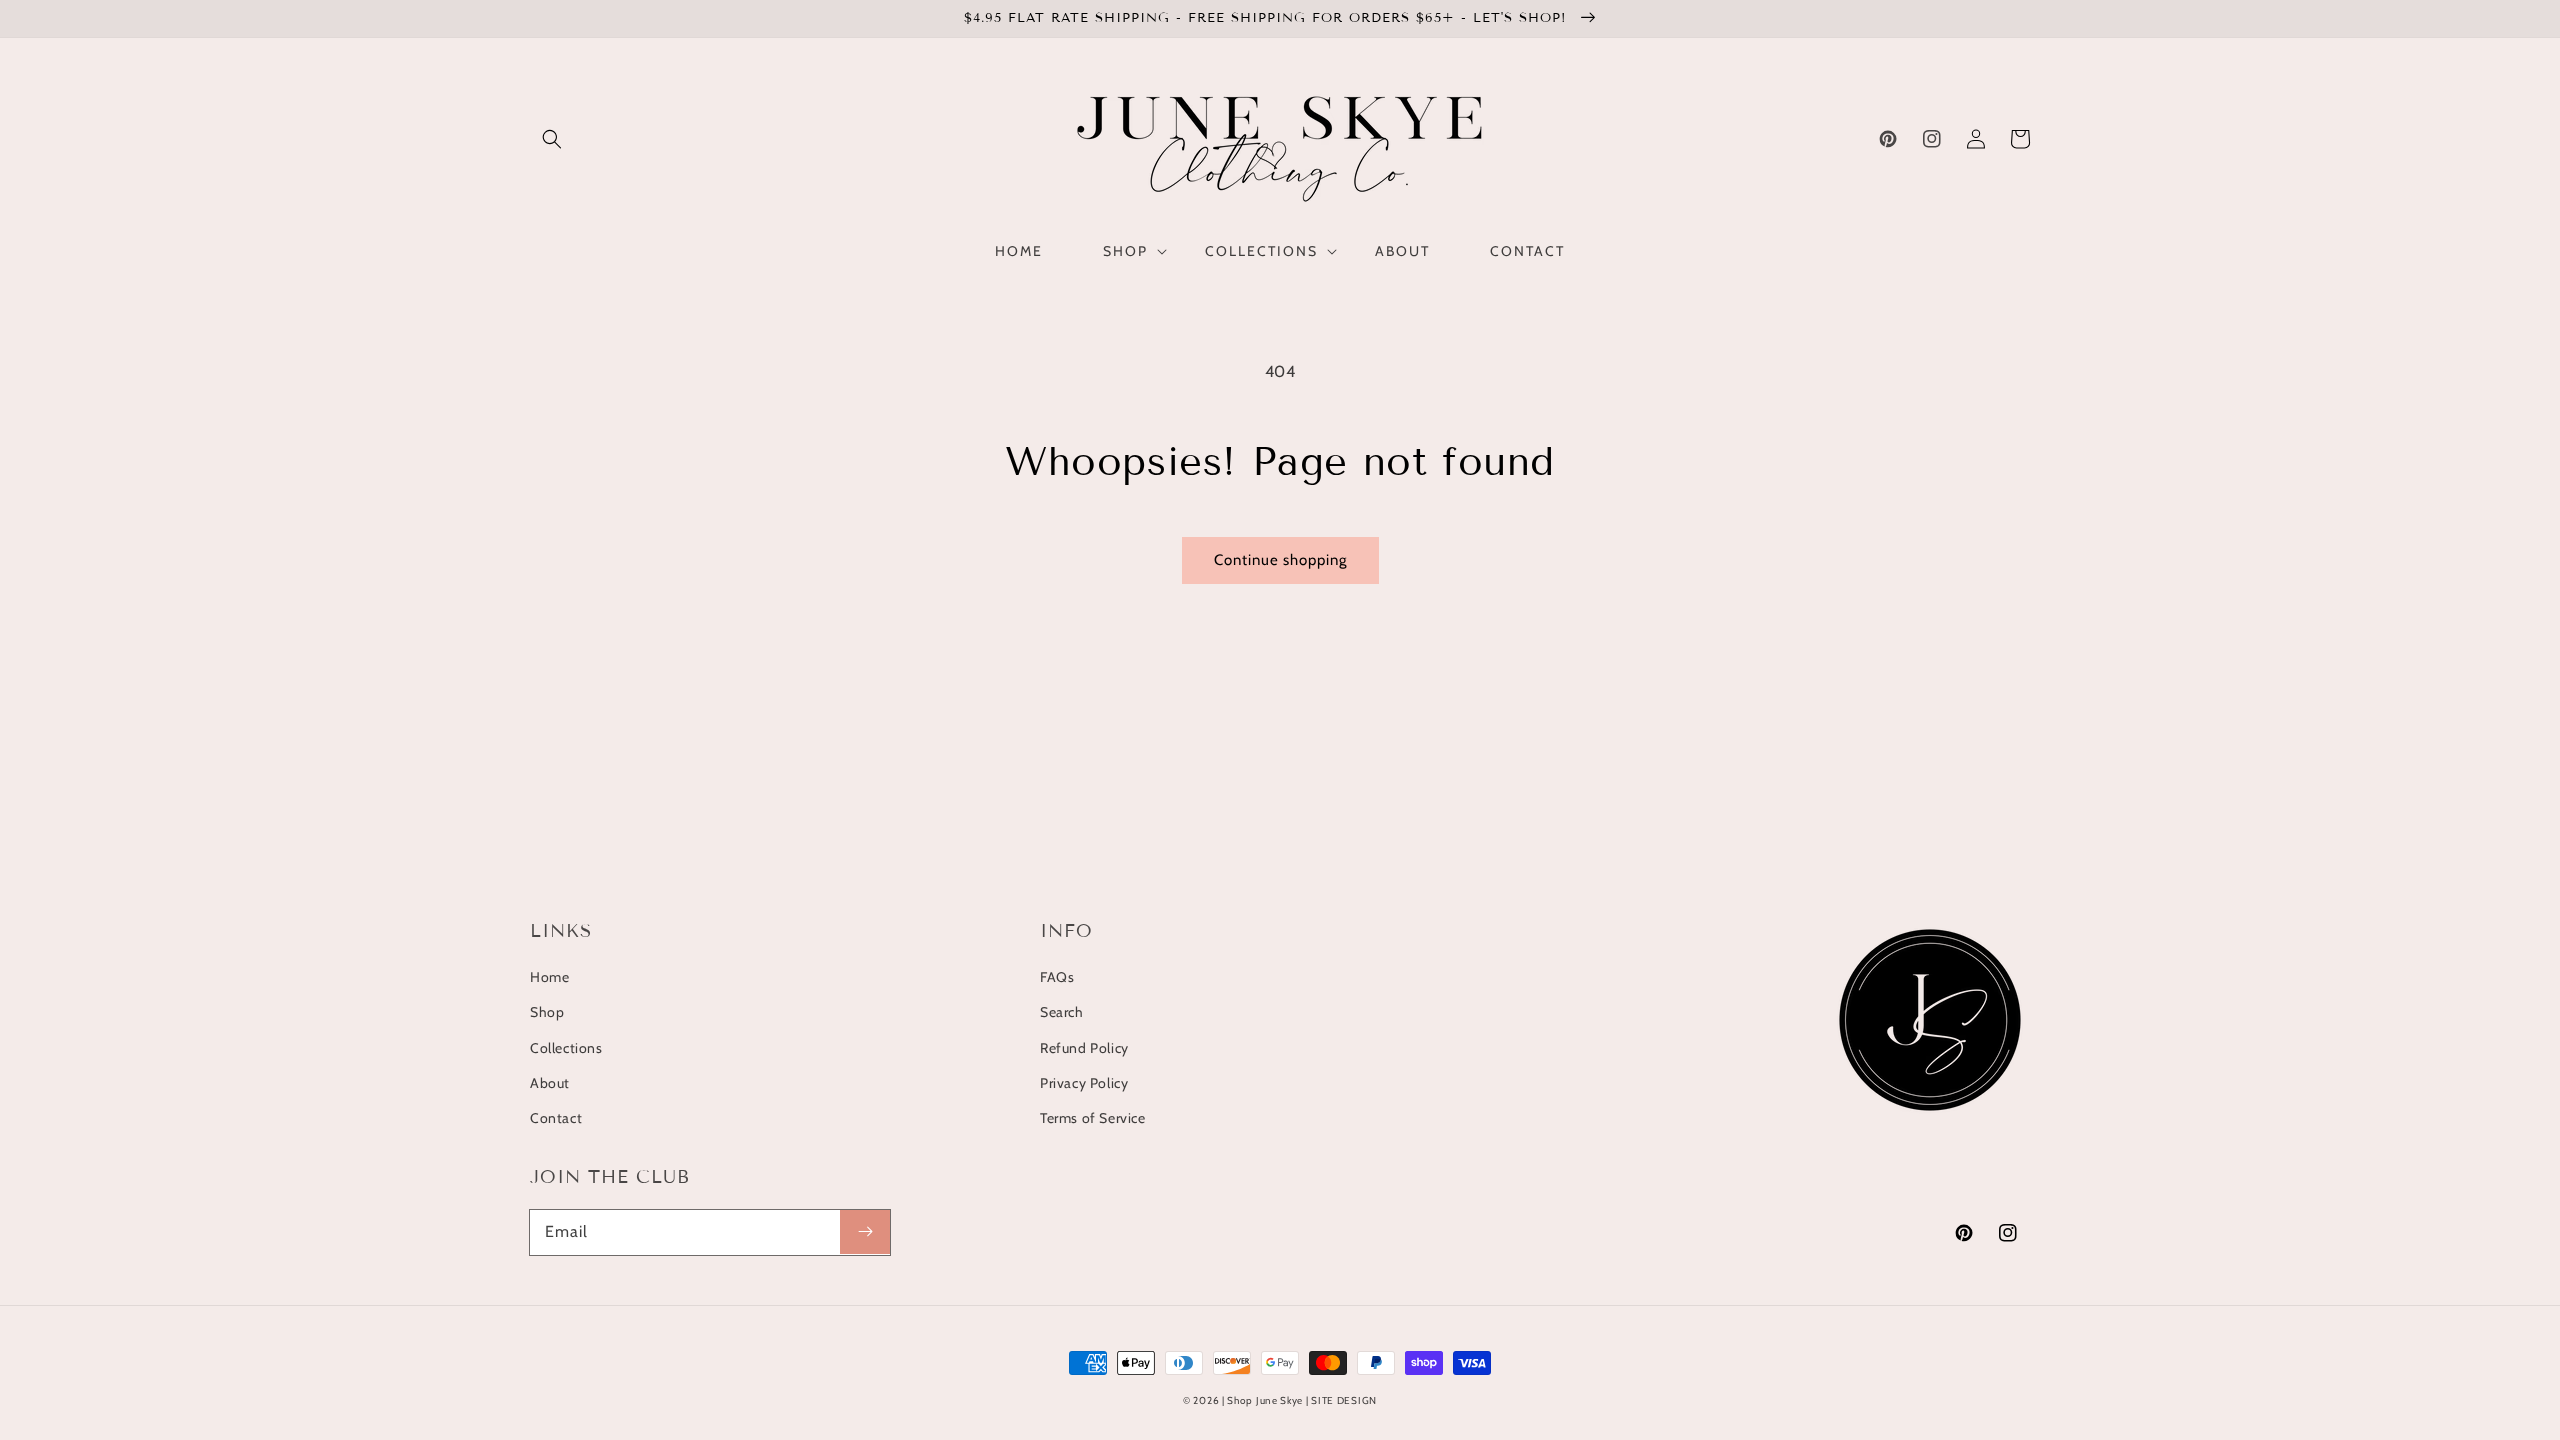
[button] (552, 139)
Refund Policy (1084, 1048)
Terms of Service (1093, 1118)
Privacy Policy (1084, 1083)
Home (549, 977)
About (550, 1083)
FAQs (1057, 977)
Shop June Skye (1265, 1400)
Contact (556, 1118)
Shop (547, 1012)
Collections (566, 1048)
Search (1062, 1012)
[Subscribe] (865, 1232)
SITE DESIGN (1344, 1400)
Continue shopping (1280, 560)
